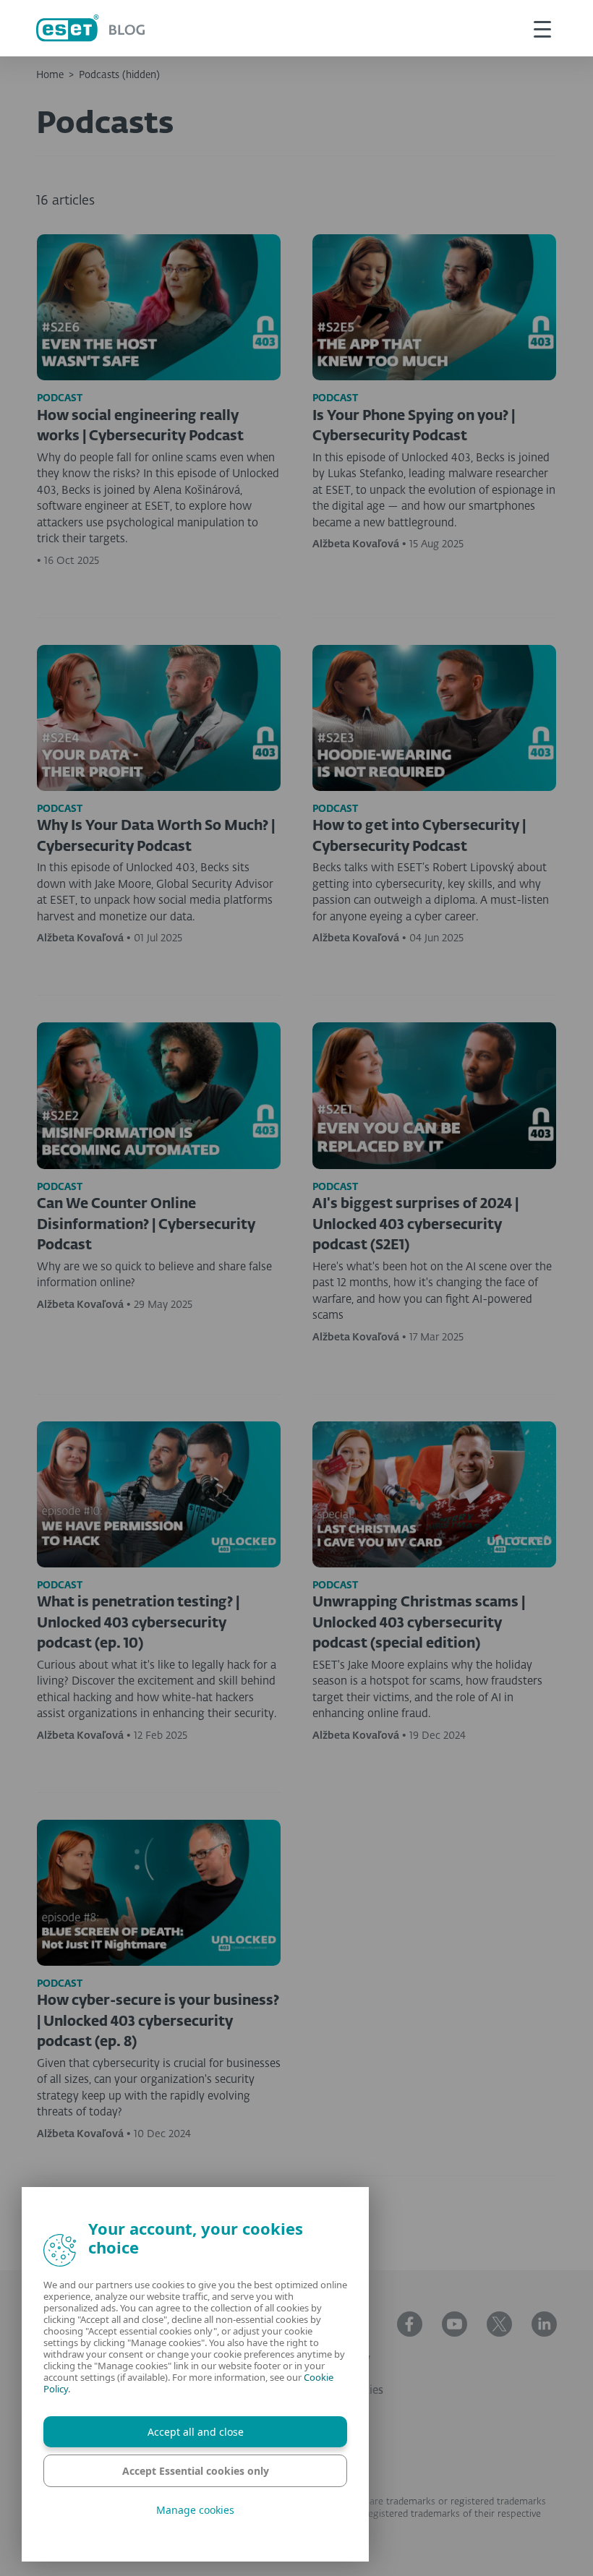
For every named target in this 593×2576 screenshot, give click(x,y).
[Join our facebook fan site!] (410, 2324)
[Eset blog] (90, 28)
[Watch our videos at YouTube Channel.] (455, 2324)
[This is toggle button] (542, 28)
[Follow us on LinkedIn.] (544, 2324)
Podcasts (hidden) (119, 75)
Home (50, 75)
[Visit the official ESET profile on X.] (499, 2324)
